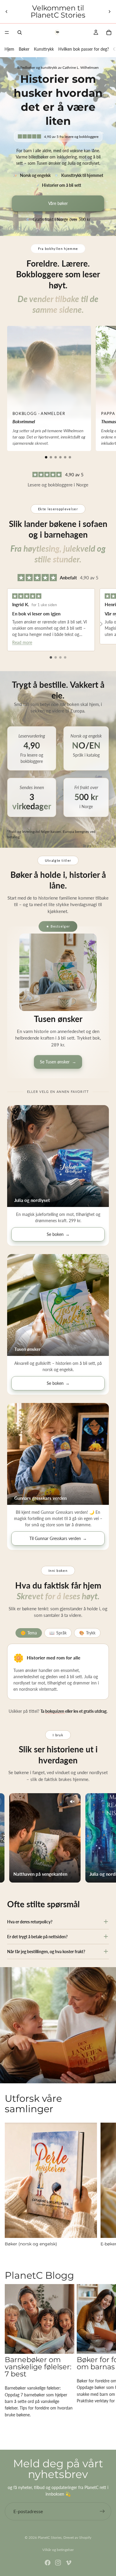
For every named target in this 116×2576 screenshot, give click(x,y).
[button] (46, 457)
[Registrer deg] (102, 2511)
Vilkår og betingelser (58, 2550)
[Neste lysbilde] (109, 12)
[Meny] (7, 32)
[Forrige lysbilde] (7, 12)
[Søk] (20, 32)
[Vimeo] (68, 2563)
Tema (29, 1633)
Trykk (87, 1633)
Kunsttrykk (44, 49)
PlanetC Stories (50, 2537)
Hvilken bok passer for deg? (84, 49)
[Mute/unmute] (61, 1802)
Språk (58, 1633)
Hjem (9, 49)
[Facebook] (48, 2563)
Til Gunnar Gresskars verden (58, 1538)
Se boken (58, 1234)
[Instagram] (58, 2563)
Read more (22, 642)
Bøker (24, 49)
